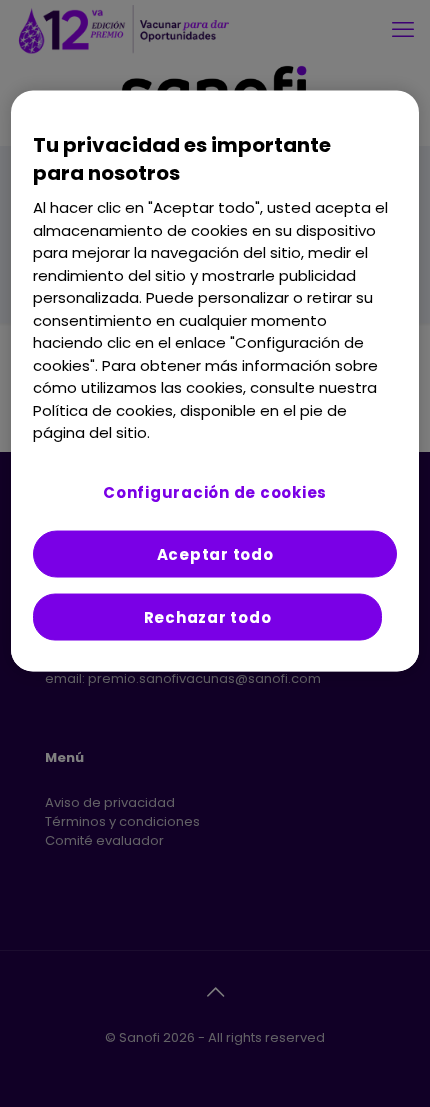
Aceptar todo (215, 553)
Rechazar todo (208, 616)
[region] (215, 381)
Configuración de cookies (215, 491)
